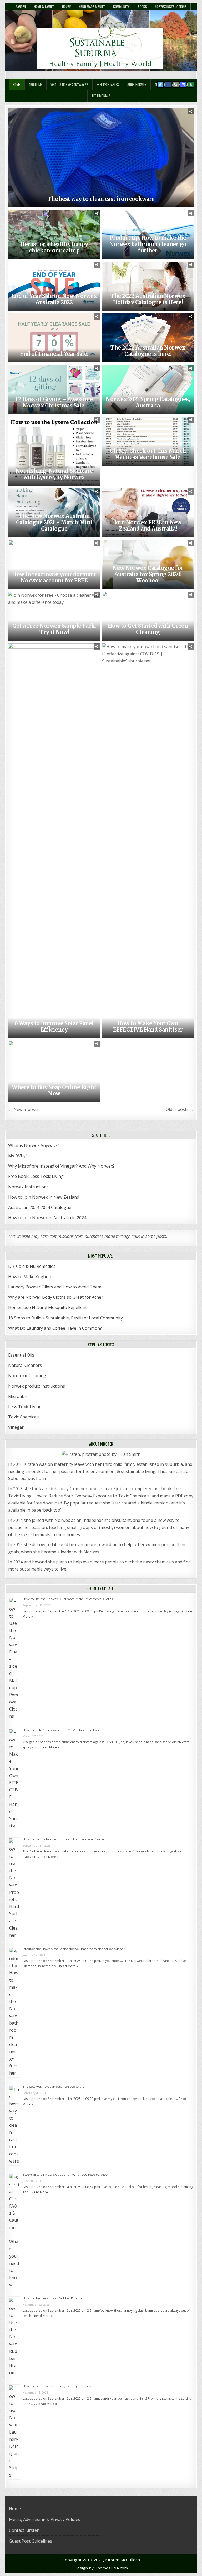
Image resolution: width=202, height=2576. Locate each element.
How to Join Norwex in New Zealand (44, 1197)
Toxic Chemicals (24, 1417)
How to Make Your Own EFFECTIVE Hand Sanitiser (148, 1026)
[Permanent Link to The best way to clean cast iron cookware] (101, 158)
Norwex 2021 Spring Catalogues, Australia (148, 402)
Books (142, 6)
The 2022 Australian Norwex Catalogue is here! (148, 351)
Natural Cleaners (25, 1365)
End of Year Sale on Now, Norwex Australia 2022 (54, 299)
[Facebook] (168, 84)
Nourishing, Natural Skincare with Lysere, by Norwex (54, 474)
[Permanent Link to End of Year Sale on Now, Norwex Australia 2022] (54, 286)
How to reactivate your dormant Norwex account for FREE (54, 577)
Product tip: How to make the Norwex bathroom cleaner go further (148, 244)
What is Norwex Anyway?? (69, 84)
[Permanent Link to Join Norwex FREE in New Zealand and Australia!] (148, 513)
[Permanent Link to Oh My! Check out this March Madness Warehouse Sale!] (148, 441)
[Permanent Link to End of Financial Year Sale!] (54, 338)
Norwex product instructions (37, 1386)
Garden (21, 6)
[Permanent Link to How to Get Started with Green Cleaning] (148, 616)
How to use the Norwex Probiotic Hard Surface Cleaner (64, 1839)
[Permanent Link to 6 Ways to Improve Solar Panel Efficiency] (54, 841)
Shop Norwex (137, 84)
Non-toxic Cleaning (27, 1376)
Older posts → (180, 1109)
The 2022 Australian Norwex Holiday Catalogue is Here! (148, 299)
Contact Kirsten (24, 2530)
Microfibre (18, 1396)
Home (17, 84)
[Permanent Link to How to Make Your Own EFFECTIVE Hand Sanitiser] (148, 841)
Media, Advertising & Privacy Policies (45, 2519)
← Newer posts (23, 1109)
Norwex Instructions (171, 6)
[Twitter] (160, 84)
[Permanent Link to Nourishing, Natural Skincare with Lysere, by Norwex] (54, 451)
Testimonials (101, 96)
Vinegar (16, 1427)
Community (121, 6)
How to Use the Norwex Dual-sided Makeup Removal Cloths (68, 1599)
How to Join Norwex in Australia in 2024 (47, 1218)
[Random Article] (183, 84)
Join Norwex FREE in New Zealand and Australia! (148, 525)
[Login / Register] (191, 84)
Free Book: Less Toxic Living (36, 1176)
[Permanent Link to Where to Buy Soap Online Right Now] (54, 1071)
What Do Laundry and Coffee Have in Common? (55, 1328)
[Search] (176, 84)
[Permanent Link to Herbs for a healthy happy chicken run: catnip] (54, 235)
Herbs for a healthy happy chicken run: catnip (54, 247)
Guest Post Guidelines (31, 2541)
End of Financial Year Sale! (54, 354)
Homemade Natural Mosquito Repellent (47, 1307)
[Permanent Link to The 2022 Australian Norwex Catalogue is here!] (148, 338)
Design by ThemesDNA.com (101, 2568)
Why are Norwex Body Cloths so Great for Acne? (56, 1297)
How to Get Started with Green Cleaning (148, 629)
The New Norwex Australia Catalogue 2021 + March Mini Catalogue (54, 522)
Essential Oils (21, 1355)
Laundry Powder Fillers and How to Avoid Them (55, 1287)
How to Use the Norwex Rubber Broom (52, 2298)
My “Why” (18, 1156)
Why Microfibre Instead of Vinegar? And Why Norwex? (61, 1166)
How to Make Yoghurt (30, 1277)
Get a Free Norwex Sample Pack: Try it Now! (54, 629)
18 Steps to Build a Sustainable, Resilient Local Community (65, 1318)
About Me (35, 84)
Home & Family (44, 6)
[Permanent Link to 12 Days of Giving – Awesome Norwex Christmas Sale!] (54, 390)
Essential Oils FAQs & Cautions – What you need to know (66, 2174)
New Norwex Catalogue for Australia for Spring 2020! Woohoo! (148, 574)
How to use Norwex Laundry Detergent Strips (57, 2386)
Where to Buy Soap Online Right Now (54, 1090)
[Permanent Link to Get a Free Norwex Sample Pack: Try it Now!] (54, 616)
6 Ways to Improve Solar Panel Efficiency (54, 1026)
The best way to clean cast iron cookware (101, 199)
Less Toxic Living (25, 1407)
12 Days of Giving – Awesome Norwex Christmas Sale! (54, 402)
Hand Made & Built (92, 6)
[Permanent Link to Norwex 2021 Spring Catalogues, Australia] (148, 390)
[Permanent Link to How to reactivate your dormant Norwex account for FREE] (54, 564)
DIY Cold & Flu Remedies (32, 1266)
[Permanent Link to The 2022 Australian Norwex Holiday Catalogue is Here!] (148, 286)
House (66, 6)
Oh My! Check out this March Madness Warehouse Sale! (148, 454)
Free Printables (108, 84)
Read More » (50, 1747)
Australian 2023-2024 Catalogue (40, 1207)
